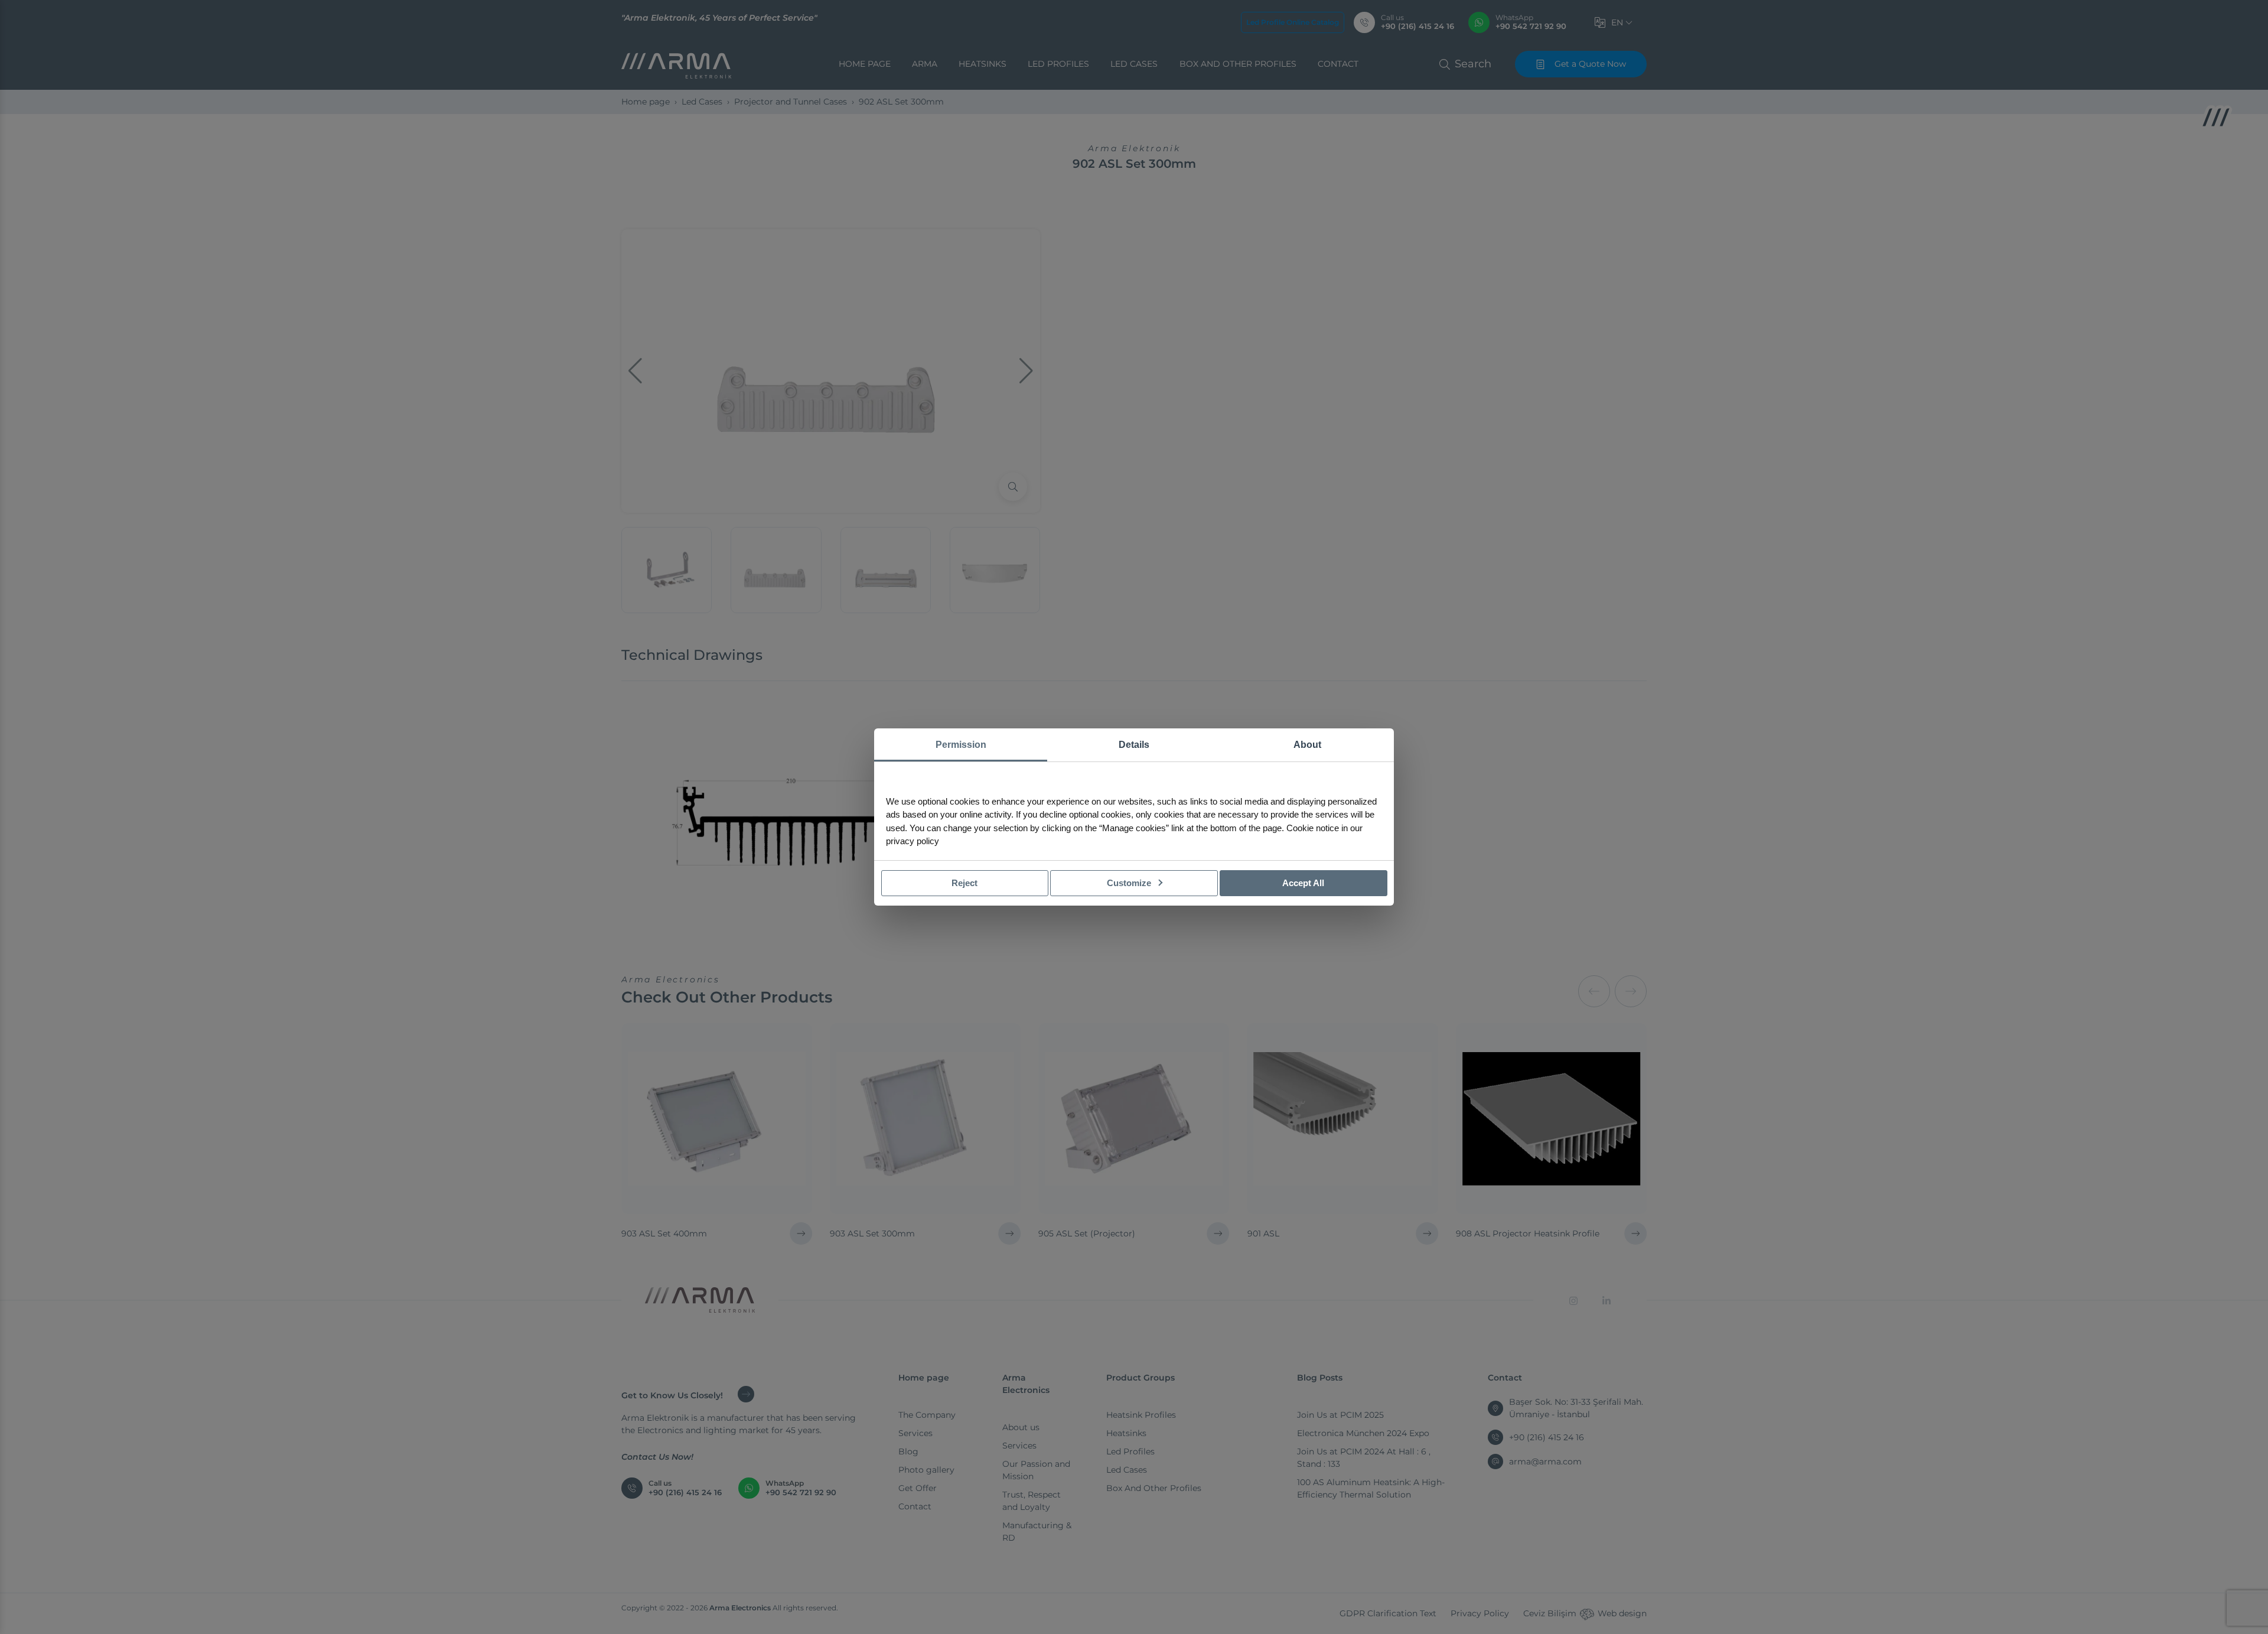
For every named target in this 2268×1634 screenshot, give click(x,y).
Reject (964, 883)
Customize (1130, 883)
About (1307, 745)
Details (1134, 745)
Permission (961, 745)
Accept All (1303, 883)
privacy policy (913, 841)
